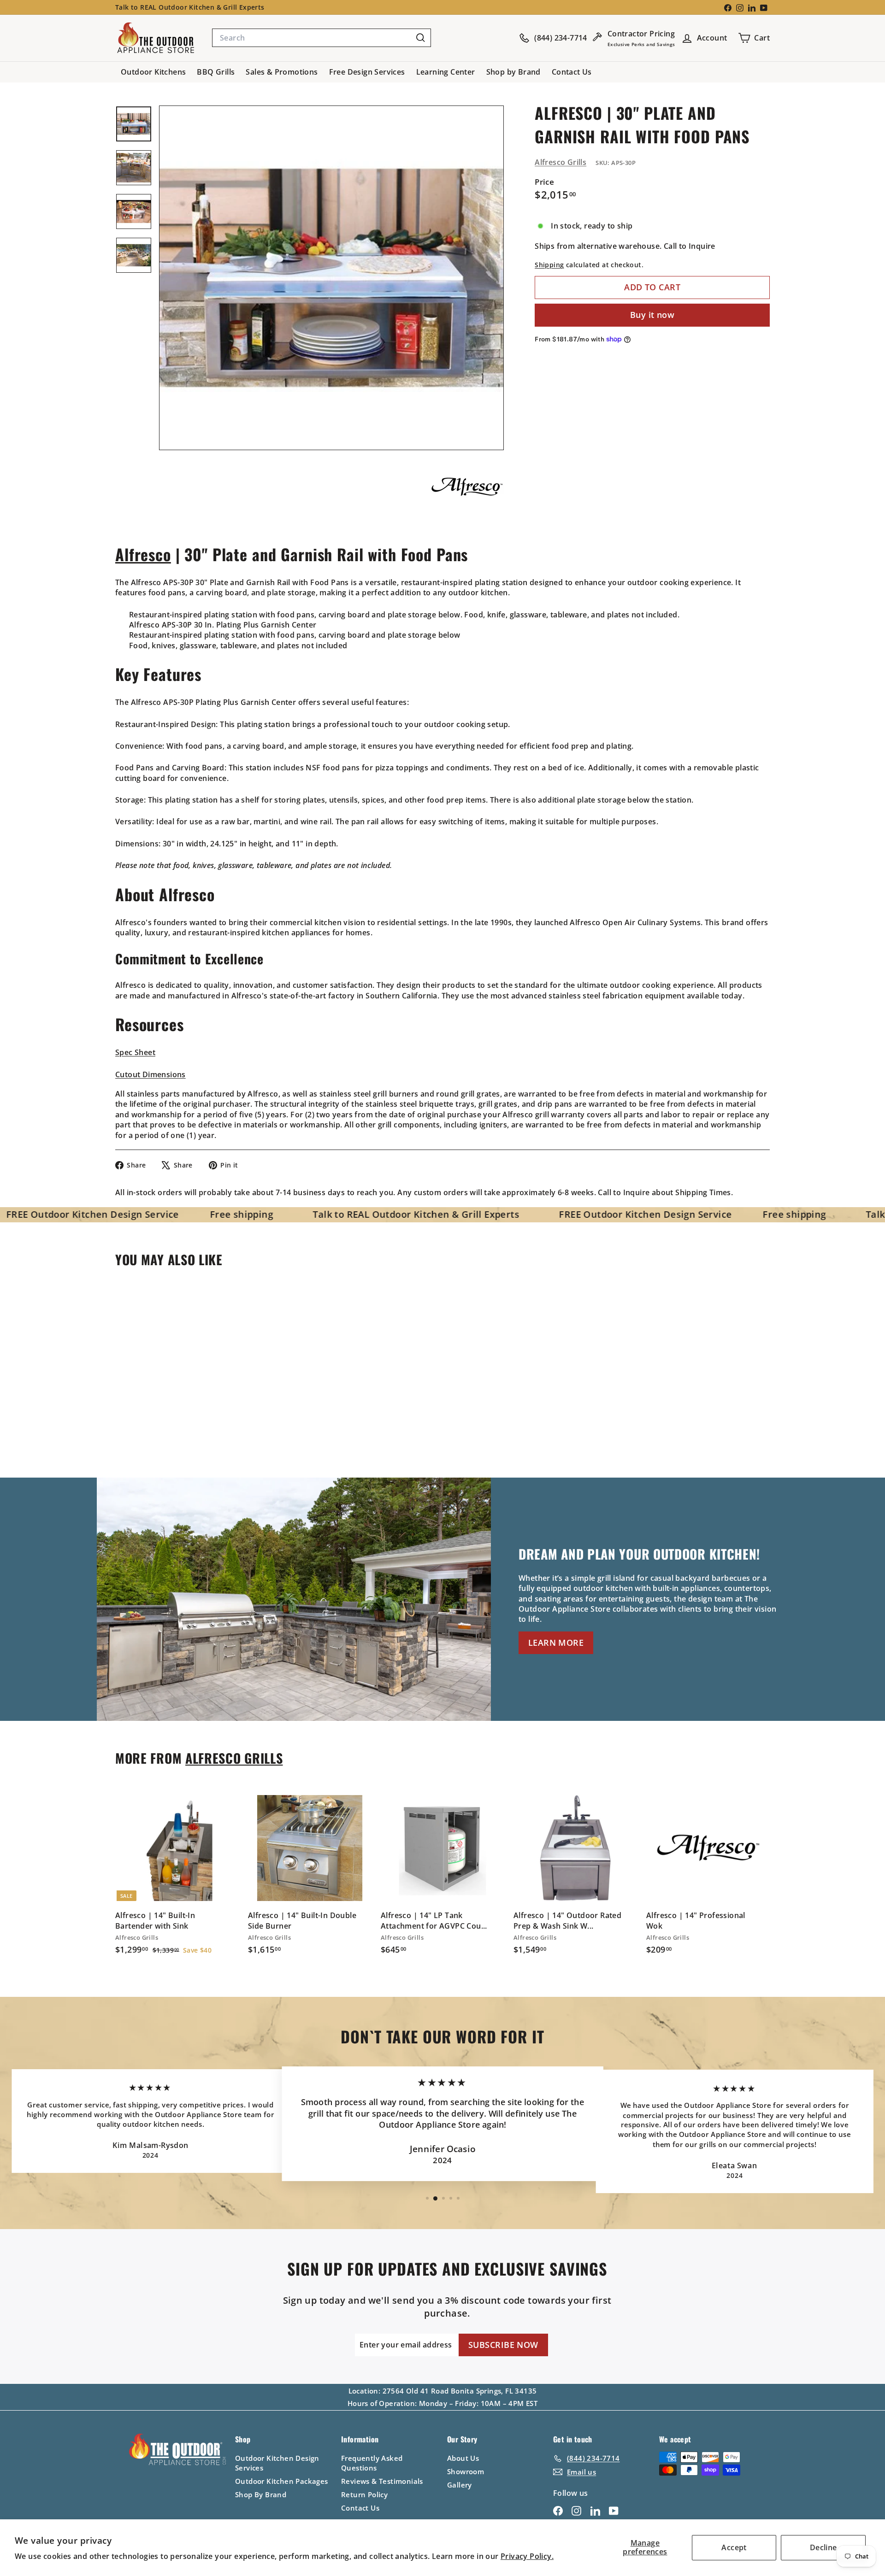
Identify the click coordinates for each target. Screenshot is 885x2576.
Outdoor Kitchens (153, 72)
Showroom (466, 2471)
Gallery (460, 2485)
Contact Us (572, 72)
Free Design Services (367, 72)
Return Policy (364, 2494)
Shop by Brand (513, 72)
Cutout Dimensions (150, 1074)
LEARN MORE (556, 1643)
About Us (463, 2458)
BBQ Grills (216, 72)
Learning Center (446, 72)
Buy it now (652, 315)
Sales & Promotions (282, 72)
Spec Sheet (135, 1052)
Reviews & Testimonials (382, 2481)
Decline (823, 2547)
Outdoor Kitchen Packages (282, 2481)
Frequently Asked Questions (372, 2463)
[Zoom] (331, 278)
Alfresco (143, 554)
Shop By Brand (261, 2494)
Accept (734, 2547)
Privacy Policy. (527, 2556)
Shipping (549, 265)
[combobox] (322, 38)
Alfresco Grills (560, 162)
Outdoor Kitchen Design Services (277, 2463)
